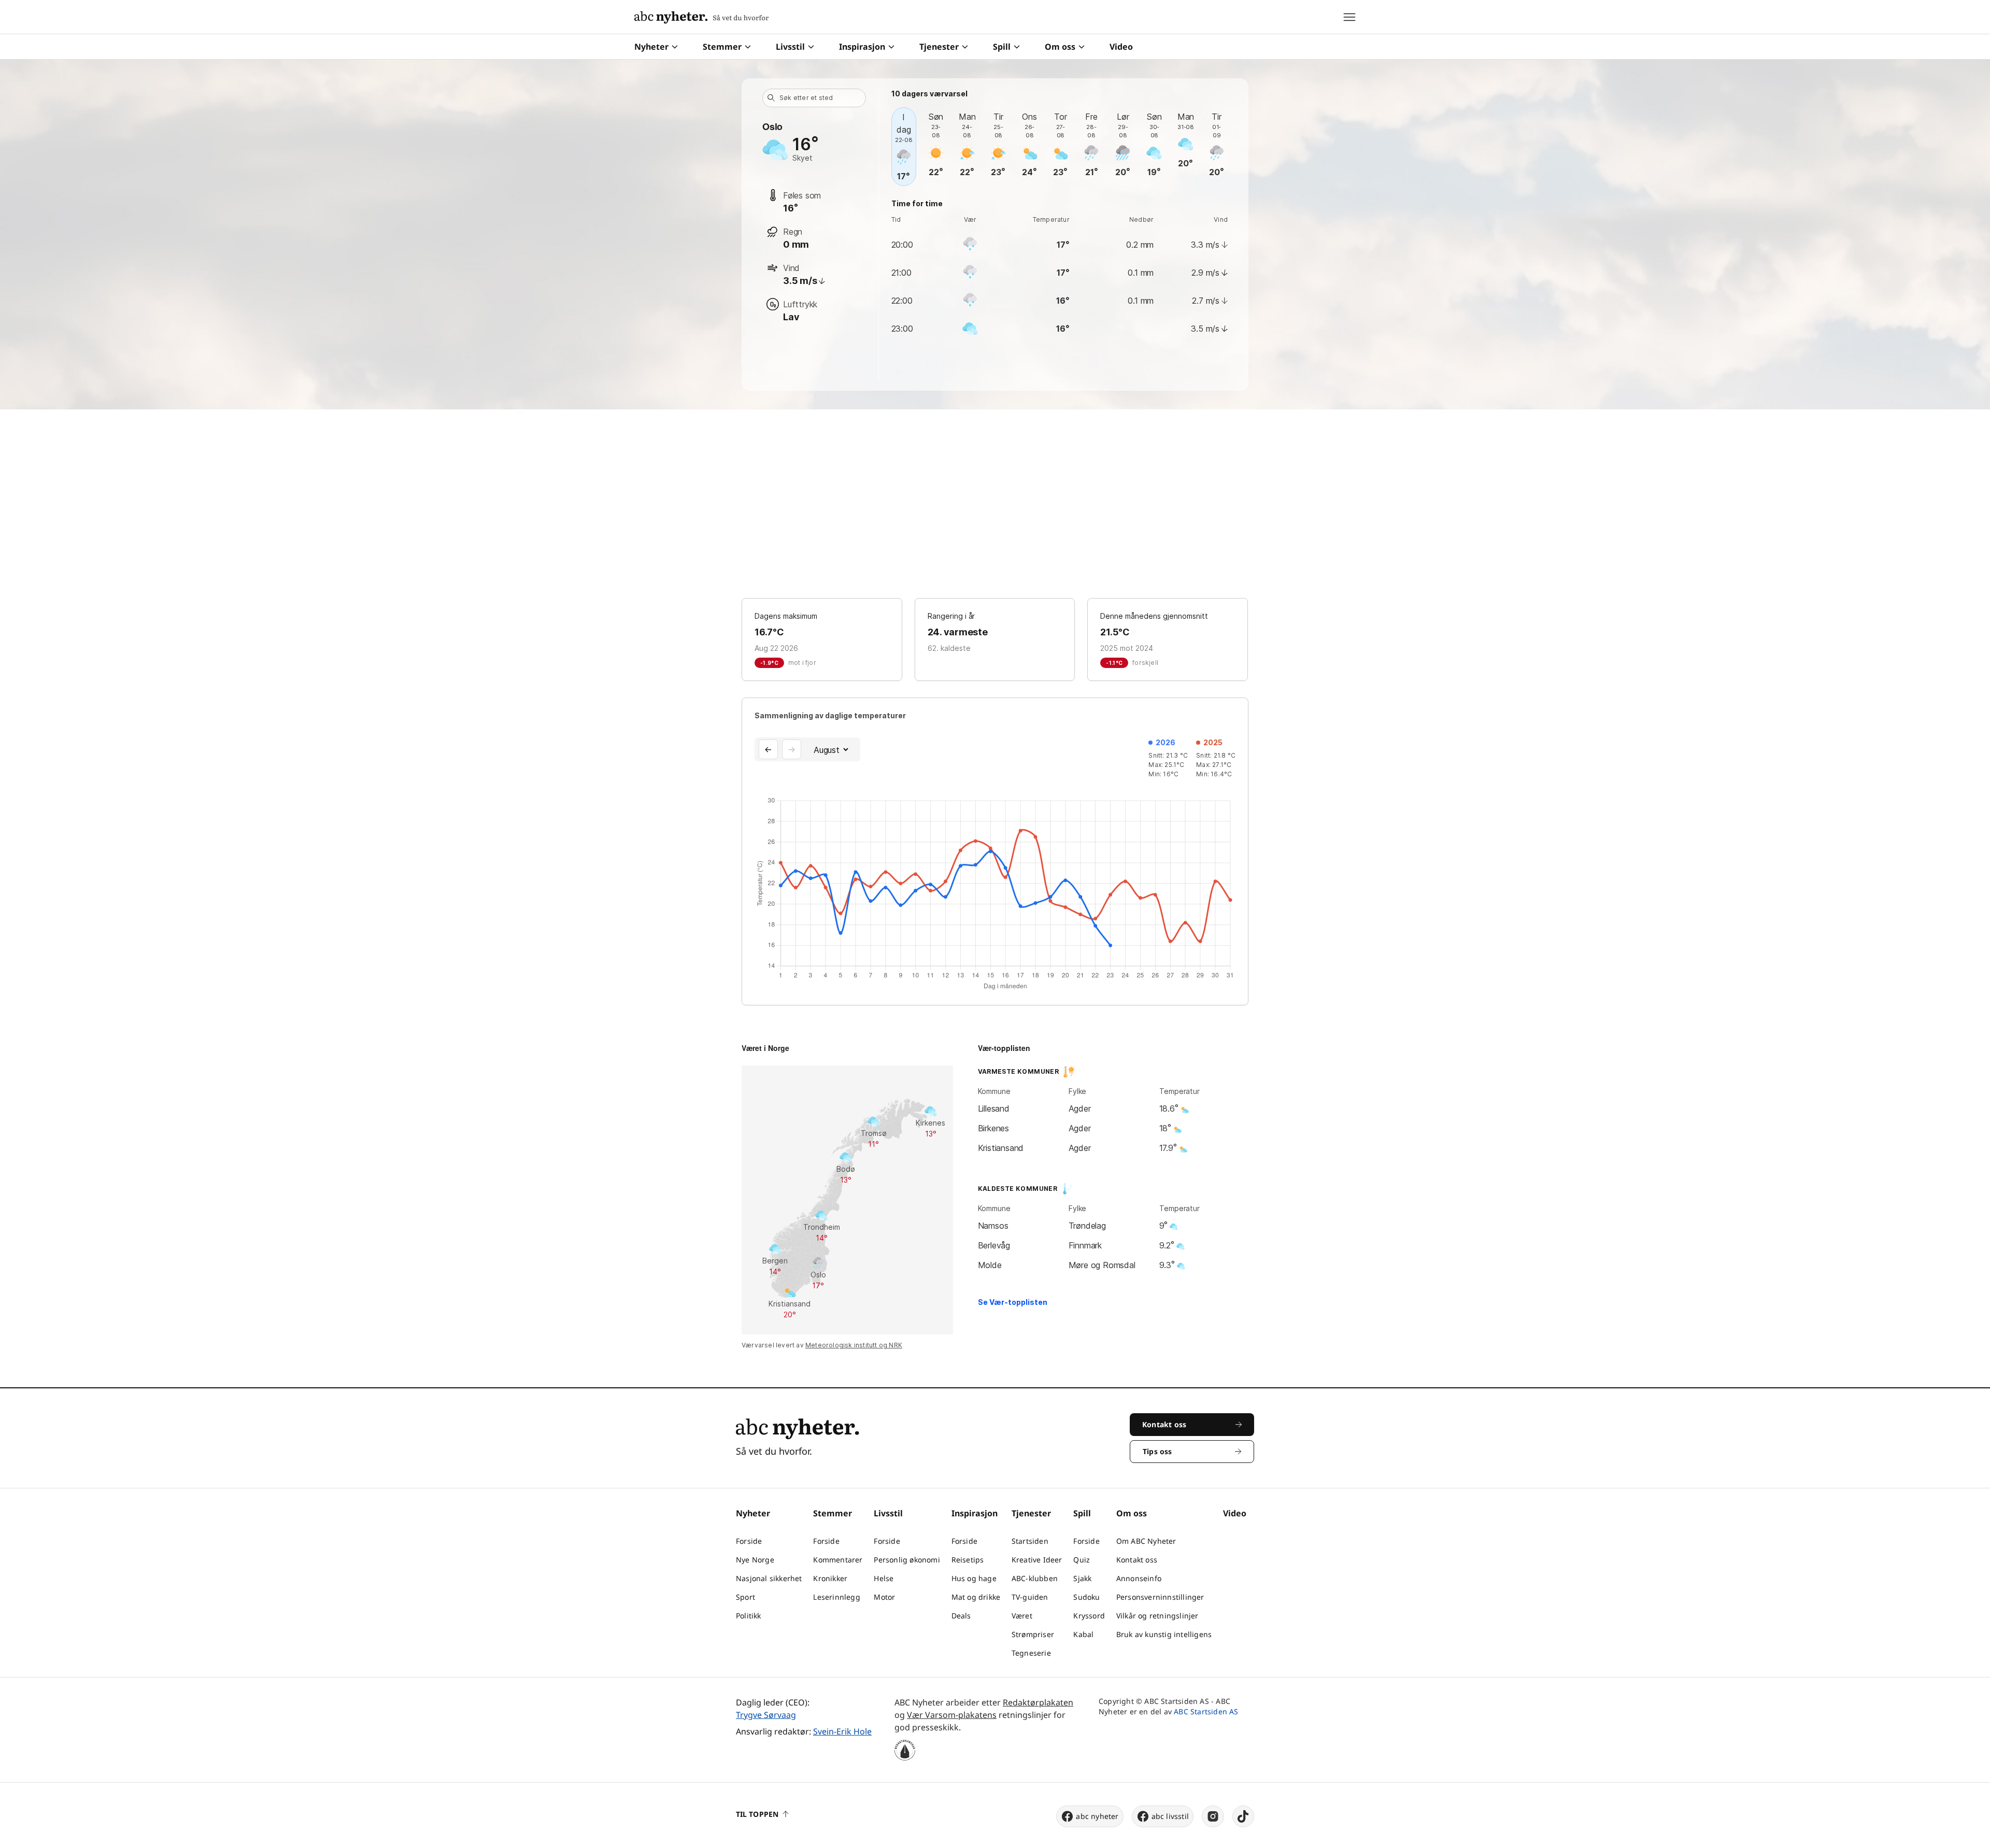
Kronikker (830, 1578)
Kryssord (1089, 1616)
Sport (745, 1597)
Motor (884, 1597)
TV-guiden (1030, 1597)
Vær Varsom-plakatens (952, 1715)
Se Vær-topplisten (1013, 1302)
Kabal (1083, 1634)
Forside (749, 1541)
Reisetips (968, 1560)
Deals (961, 1616)
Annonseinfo (1139, 1578)
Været (1022, 1616)
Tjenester (939, 47)
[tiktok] (1243, 1816)
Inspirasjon (862, 47)
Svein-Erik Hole (842, 1731)
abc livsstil (1170, 1816)
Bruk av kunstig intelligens (1164, 1634)
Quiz (1082, 1560)
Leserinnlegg (836, 1597)
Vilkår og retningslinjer (1157, 1616)
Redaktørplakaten (1038, 1702)
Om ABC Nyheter (1146, 1541)
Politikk (749, 1616)
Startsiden (1030, 1541)
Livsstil (790, 47)
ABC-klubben (1035, 1578)
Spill (1002, 47)
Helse (884, 1578)
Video (1121, 47)
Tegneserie (1031, 1653)
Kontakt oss (1137, 1560)
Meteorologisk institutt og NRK (854, 1345)
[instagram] (1213, 1816)
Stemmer (722, 47)
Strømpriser (1033, 1634)
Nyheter (651, 47)
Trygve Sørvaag (766, 1715)
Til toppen (757, 1814)
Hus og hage (974, 1578)
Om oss (1060, 47)
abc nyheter (1097, 1816)
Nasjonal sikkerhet (769, 1578)
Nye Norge (755, 1560)
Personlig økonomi (907, 1560)
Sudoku (1086, 1597)
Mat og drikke (976, 1597)
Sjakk (1082, 1578)
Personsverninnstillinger (1160, 1597)
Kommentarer (838, 1560)
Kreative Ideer (1037, 1560)
